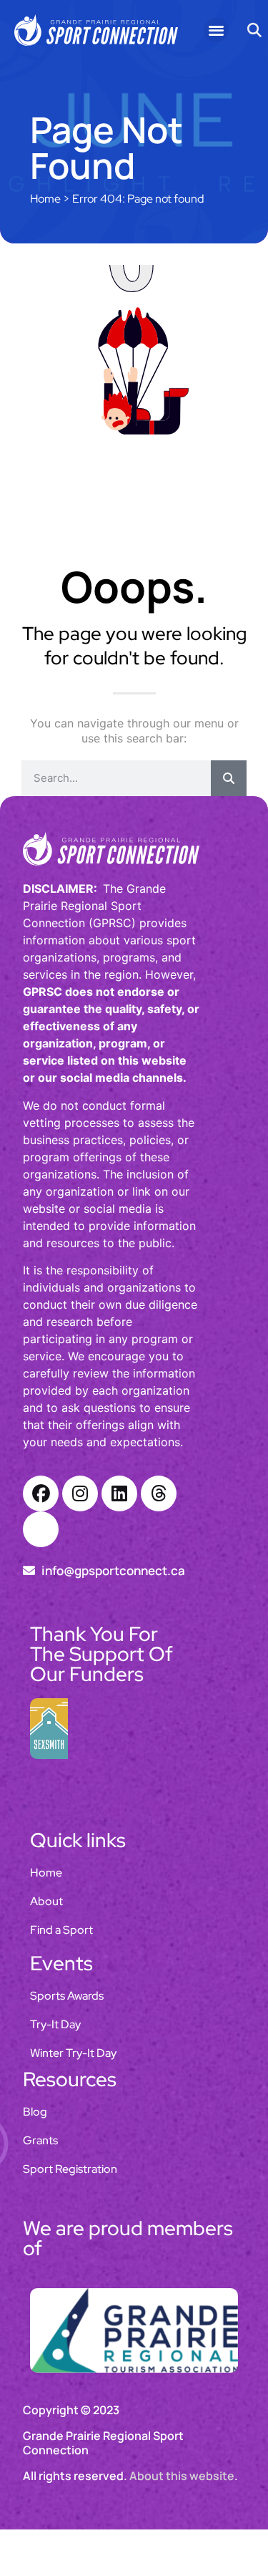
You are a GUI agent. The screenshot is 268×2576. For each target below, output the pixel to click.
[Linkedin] (119, 1493)
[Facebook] (41, 1493)
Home (45, 199)
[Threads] (159, 1493)
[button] (216, 30)
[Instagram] (80, 1493)
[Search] (229, 778)
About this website (182, 2476)
